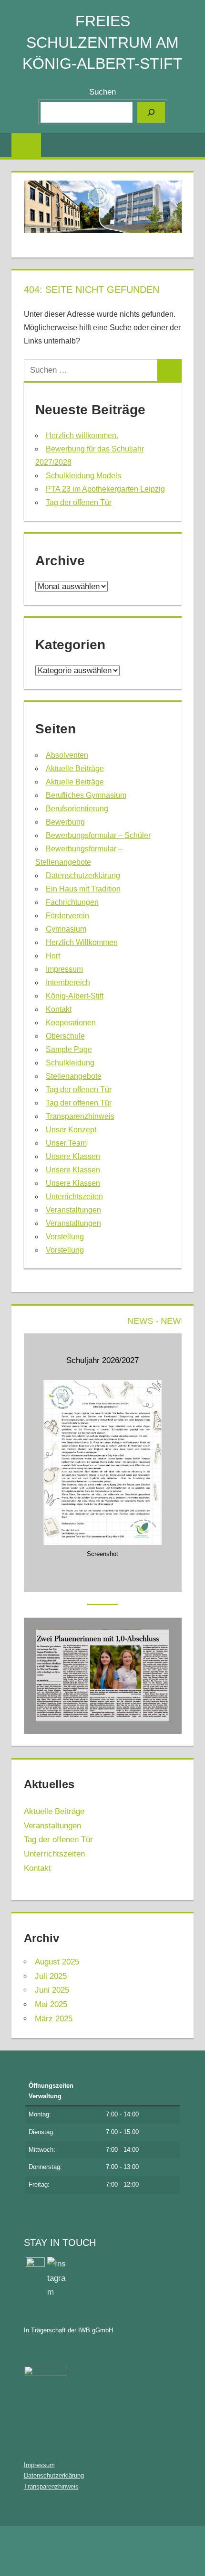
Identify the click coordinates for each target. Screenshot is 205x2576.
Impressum (64, 969)
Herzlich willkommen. (82, 435)
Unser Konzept (71, 1130)
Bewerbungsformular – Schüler (98, 835)
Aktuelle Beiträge (75, 768)
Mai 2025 (51, 2004)
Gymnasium (66, 929)
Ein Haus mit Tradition (83, 889)
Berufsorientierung (77, 809)
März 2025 (54, 2019)
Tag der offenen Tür (79, 502)
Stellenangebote (74, 1076)
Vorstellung (65, 1237)
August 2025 (57, 1962)
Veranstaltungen (73, 1210)
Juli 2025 (51, 1976)
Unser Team (66, 1143)
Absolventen (67, 755)
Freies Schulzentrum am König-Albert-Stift (102, 43)
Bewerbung (65, 822)
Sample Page (69, 1049)
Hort (53, 956)
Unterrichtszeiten (74, 1197)
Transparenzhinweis (80, 1116)
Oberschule (65, 1036)
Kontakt (59, 1009)
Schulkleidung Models (83, 476)
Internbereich (68, 982)
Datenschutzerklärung (83, 875)
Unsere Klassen (73, 1156)
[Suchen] (151, 112)
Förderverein (67, 916)
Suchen (102, 92)
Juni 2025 (52, 1990)
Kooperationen (71, 1023)
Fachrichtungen (72, 902)
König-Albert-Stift (75, 996)
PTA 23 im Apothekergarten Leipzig (105, 489)
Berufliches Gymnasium (86, 795)
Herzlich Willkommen (82, 942)
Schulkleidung (70, 1063)
